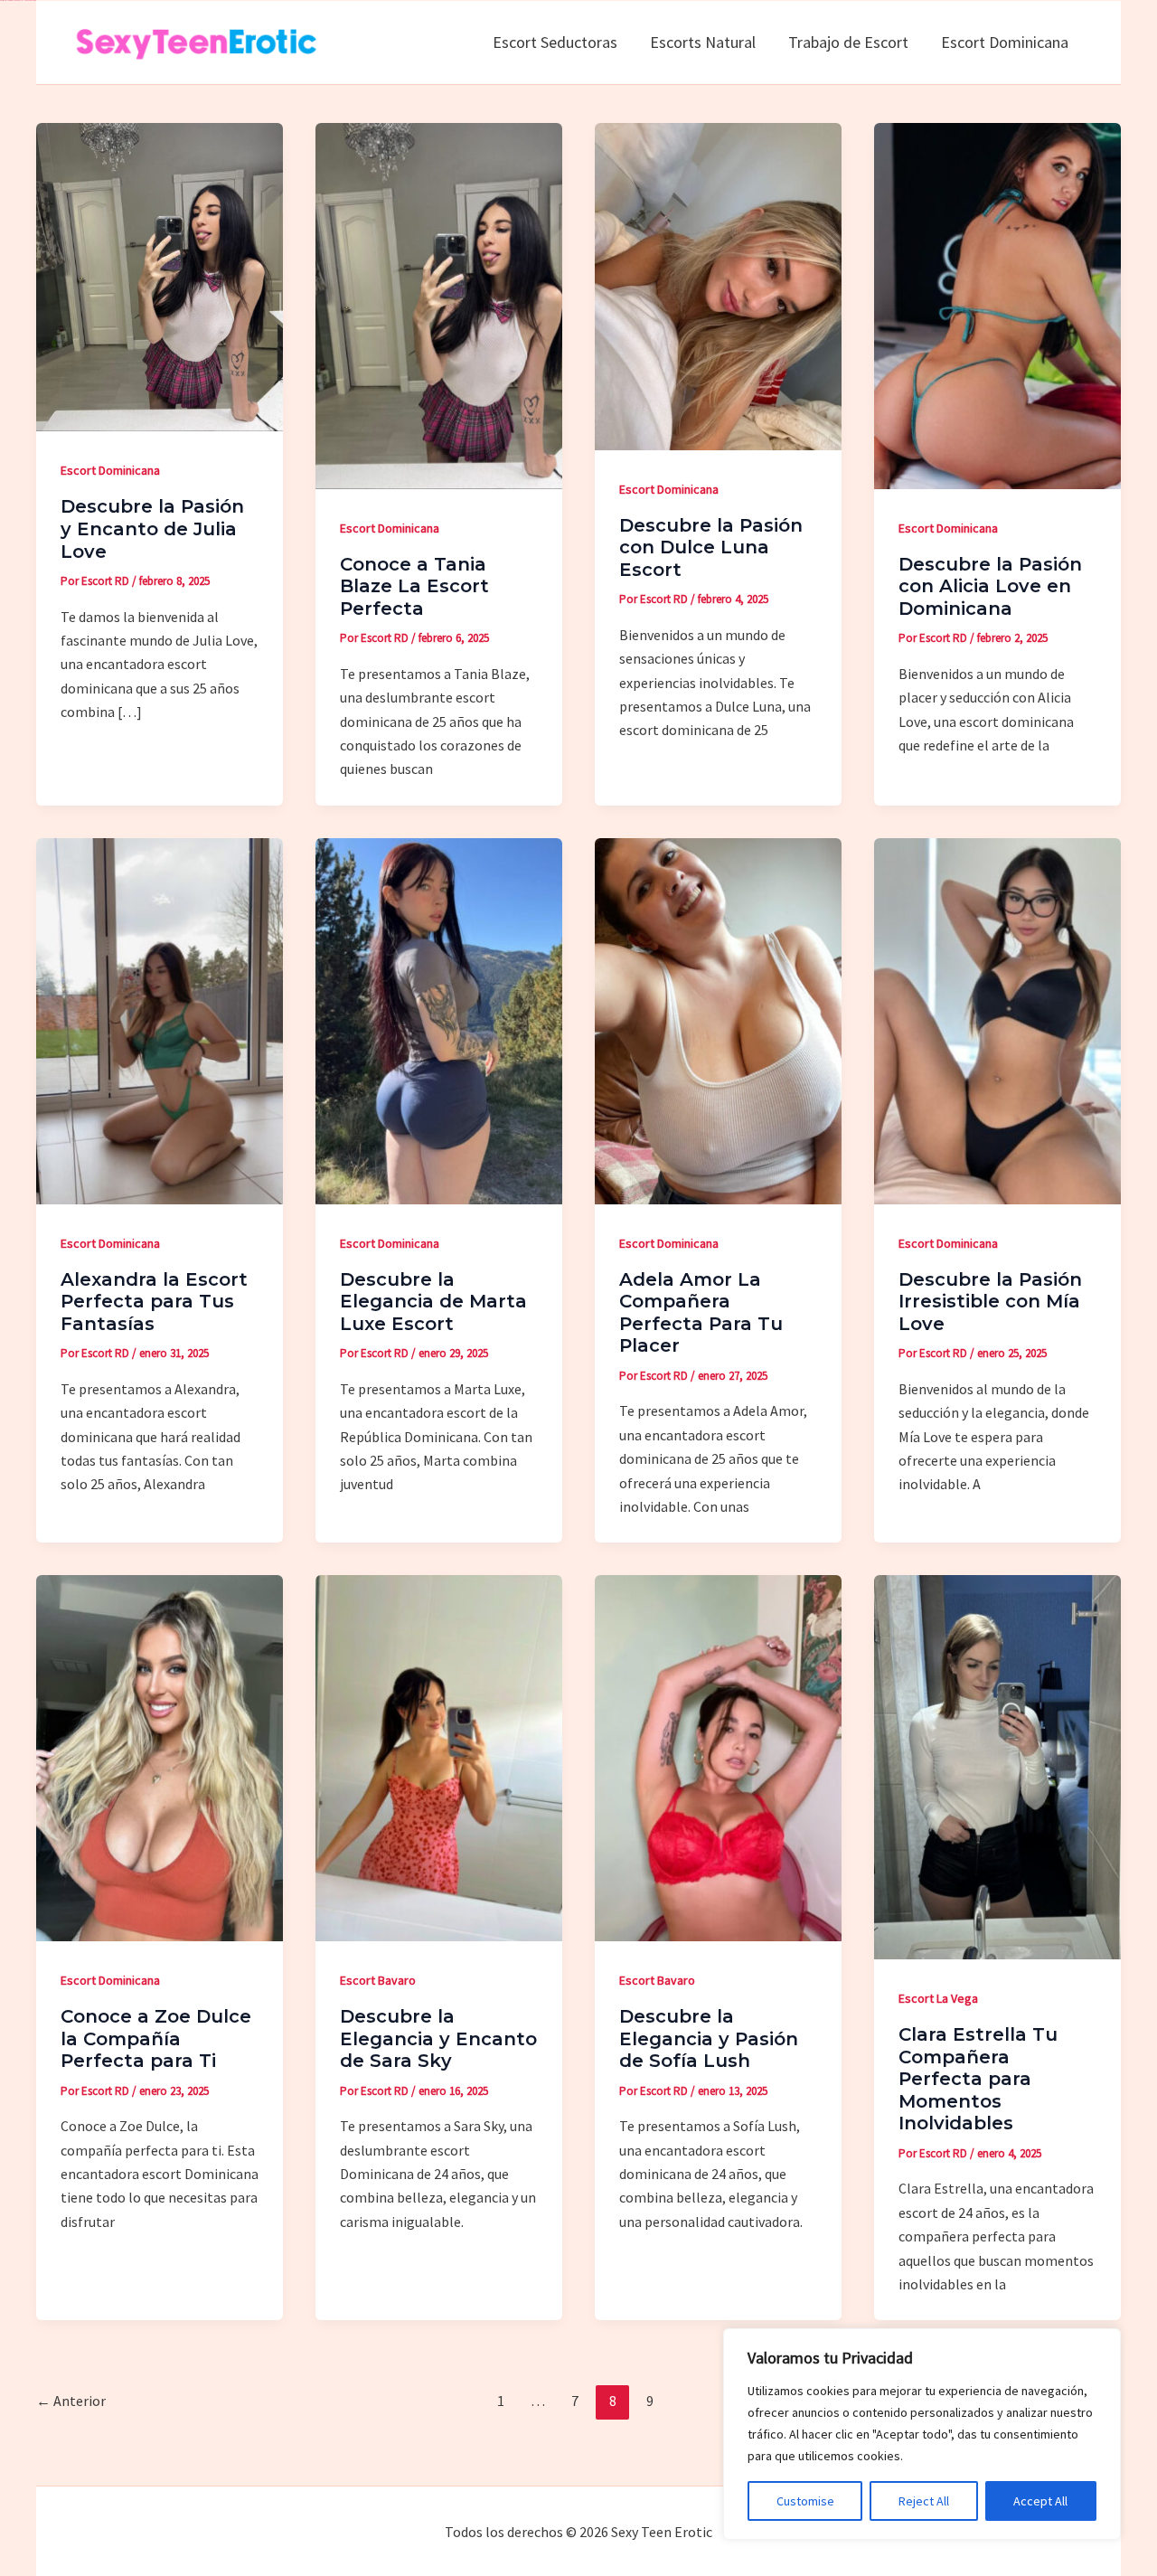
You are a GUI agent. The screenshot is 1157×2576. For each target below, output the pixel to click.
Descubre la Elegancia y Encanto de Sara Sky (438, 2038)
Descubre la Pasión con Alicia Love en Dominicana (990, 586)
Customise (805, 2501)
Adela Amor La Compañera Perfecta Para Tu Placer (701, 1313)
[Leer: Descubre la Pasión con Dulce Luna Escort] (718, 284)
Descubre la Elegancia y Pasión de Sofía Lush (709, 2038)
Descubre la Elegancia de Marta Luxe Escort (433, 1302)
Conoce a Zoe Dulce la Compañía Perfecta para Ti (156, 2038)
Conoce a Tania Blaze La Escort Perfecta (414, 586)
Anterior (71, 2401)
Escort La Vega (938, 1998)
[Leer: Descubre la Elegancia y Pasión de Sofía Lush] (718, 1756)
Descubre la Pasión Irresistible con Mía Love (990, 1302)
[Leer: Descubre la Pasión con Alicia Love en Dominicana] (997, 304)
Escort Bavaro (378, 1980)
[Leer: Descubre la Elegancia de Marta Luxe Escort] (439, 1019)
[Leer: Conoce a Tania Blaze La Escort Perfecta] (439, 304)
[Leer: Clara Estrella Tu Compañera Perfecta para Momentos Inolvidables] (997, 1765)
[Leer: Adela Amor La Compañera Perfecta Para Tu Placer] (718, 1019)
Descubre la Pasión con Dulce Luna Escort (711, 547)
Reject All (924, 2501)
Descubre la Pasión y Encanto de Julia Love (152, 528)
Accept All (1040, 2501)
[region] (922, 2434)
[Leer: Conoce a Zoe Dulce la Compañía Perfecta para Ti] (160, 1756)
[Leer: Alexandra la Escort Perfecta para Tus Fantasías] (160, 1019)
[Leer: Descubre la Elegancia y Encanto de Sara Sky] (439, 1756)
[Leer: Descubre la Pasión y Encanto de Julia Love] (160, 275)
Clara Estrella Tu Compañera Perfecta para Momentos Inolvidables (978, 2079)
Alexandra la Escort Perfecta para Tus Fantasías (154, 1302)
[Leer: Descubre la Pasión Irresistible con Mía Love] (997, 1019)
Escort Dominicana (110, 470)
